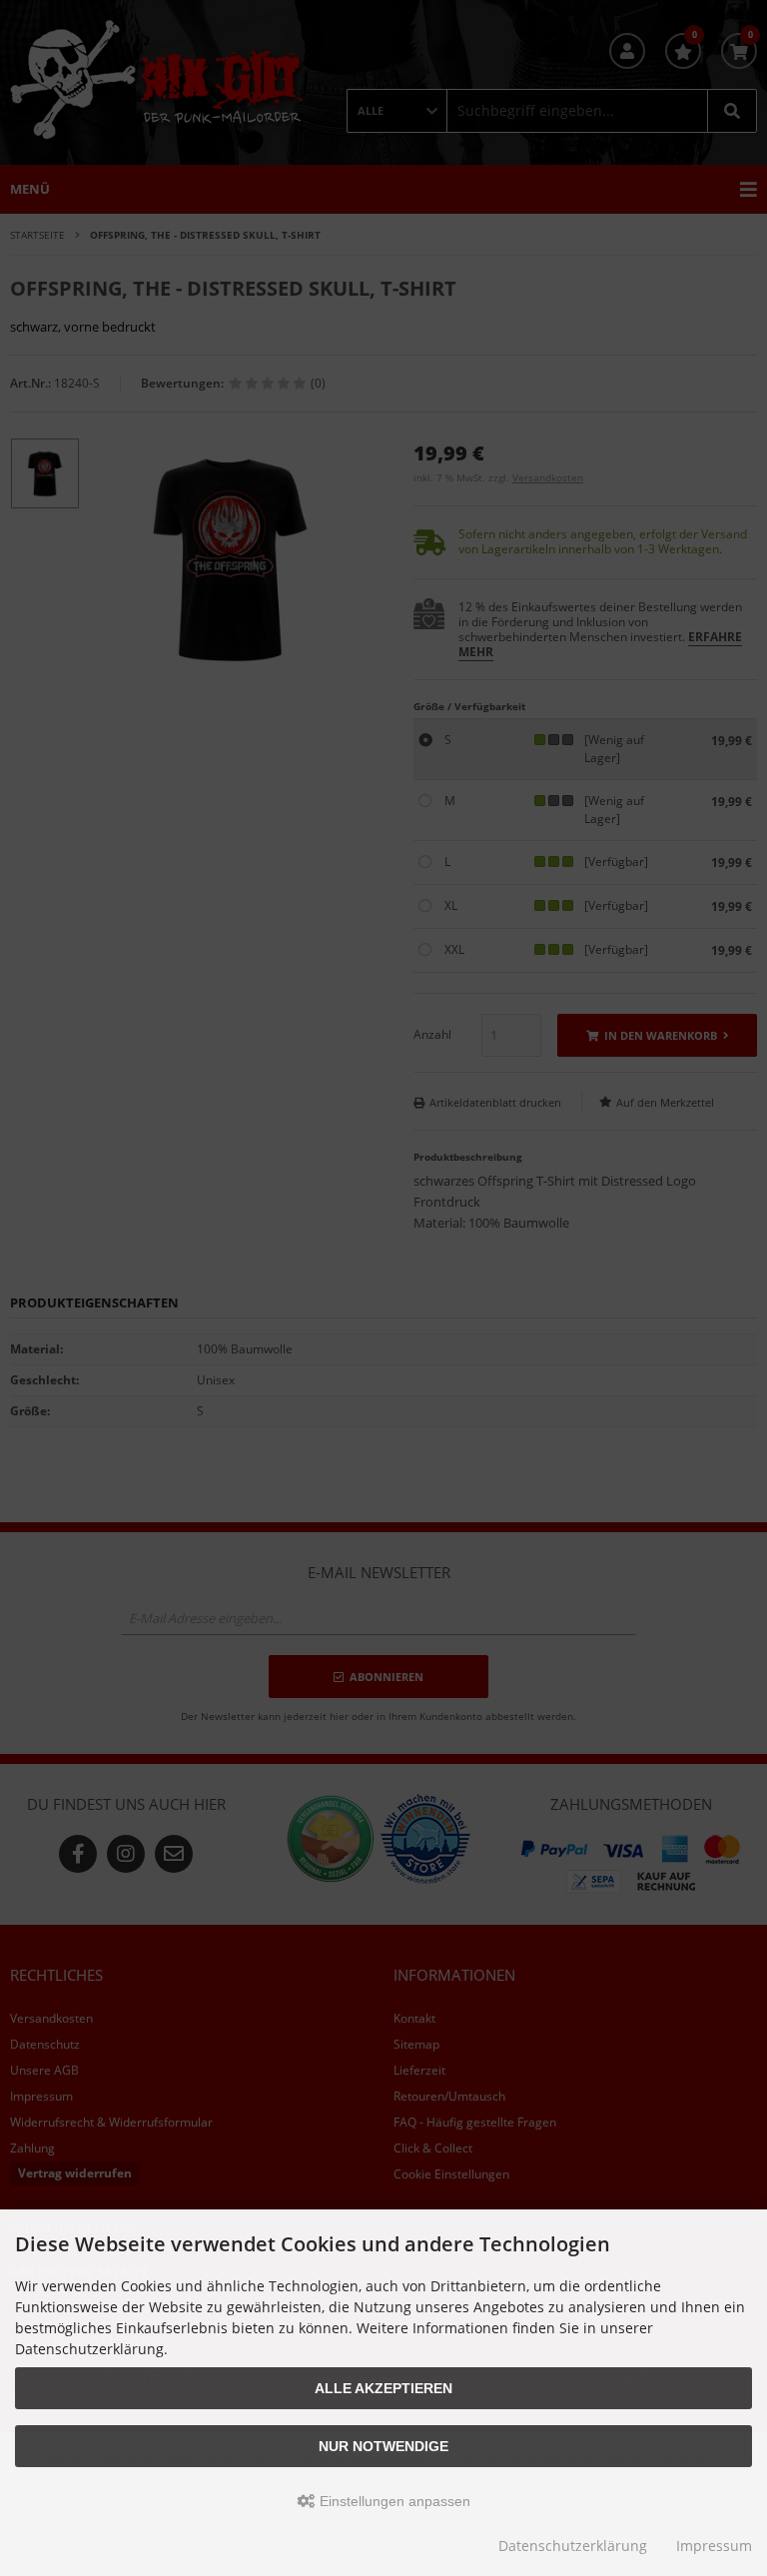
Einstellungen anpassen (393, 2501)
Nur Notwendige (383, 2446)
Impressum (714, 2546)
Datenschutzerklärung (573, 2546)
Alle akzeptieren (383, 2388)
